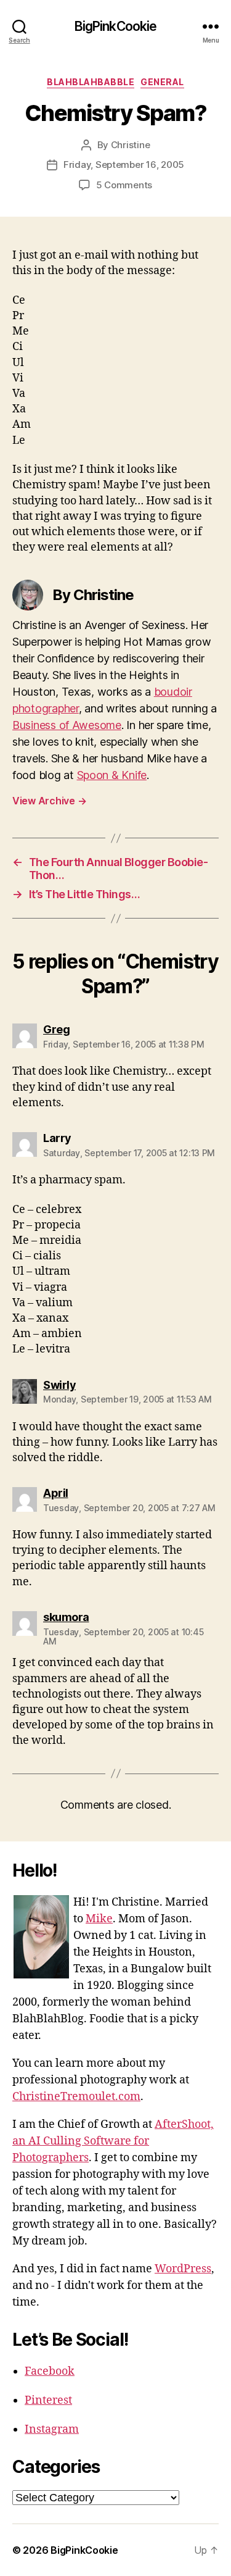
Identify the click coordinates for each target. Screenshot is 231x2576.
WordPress (183, 2269)
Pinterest (48, 2400)
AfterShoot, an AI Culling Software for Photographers (113, 2141)
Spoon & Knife (112, 775)
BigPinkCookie (116, 26)
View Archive (49, 801)
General (162, 82)
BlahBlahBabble (91, 82)
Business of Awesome (67, 725)
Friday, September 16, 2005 (124, 165)
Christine (131, 145)
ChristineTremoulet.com (76, 2097)
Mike (99, 1919)
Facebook (50, 2371)
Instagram (52, 2429)
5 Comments (124, 185)
